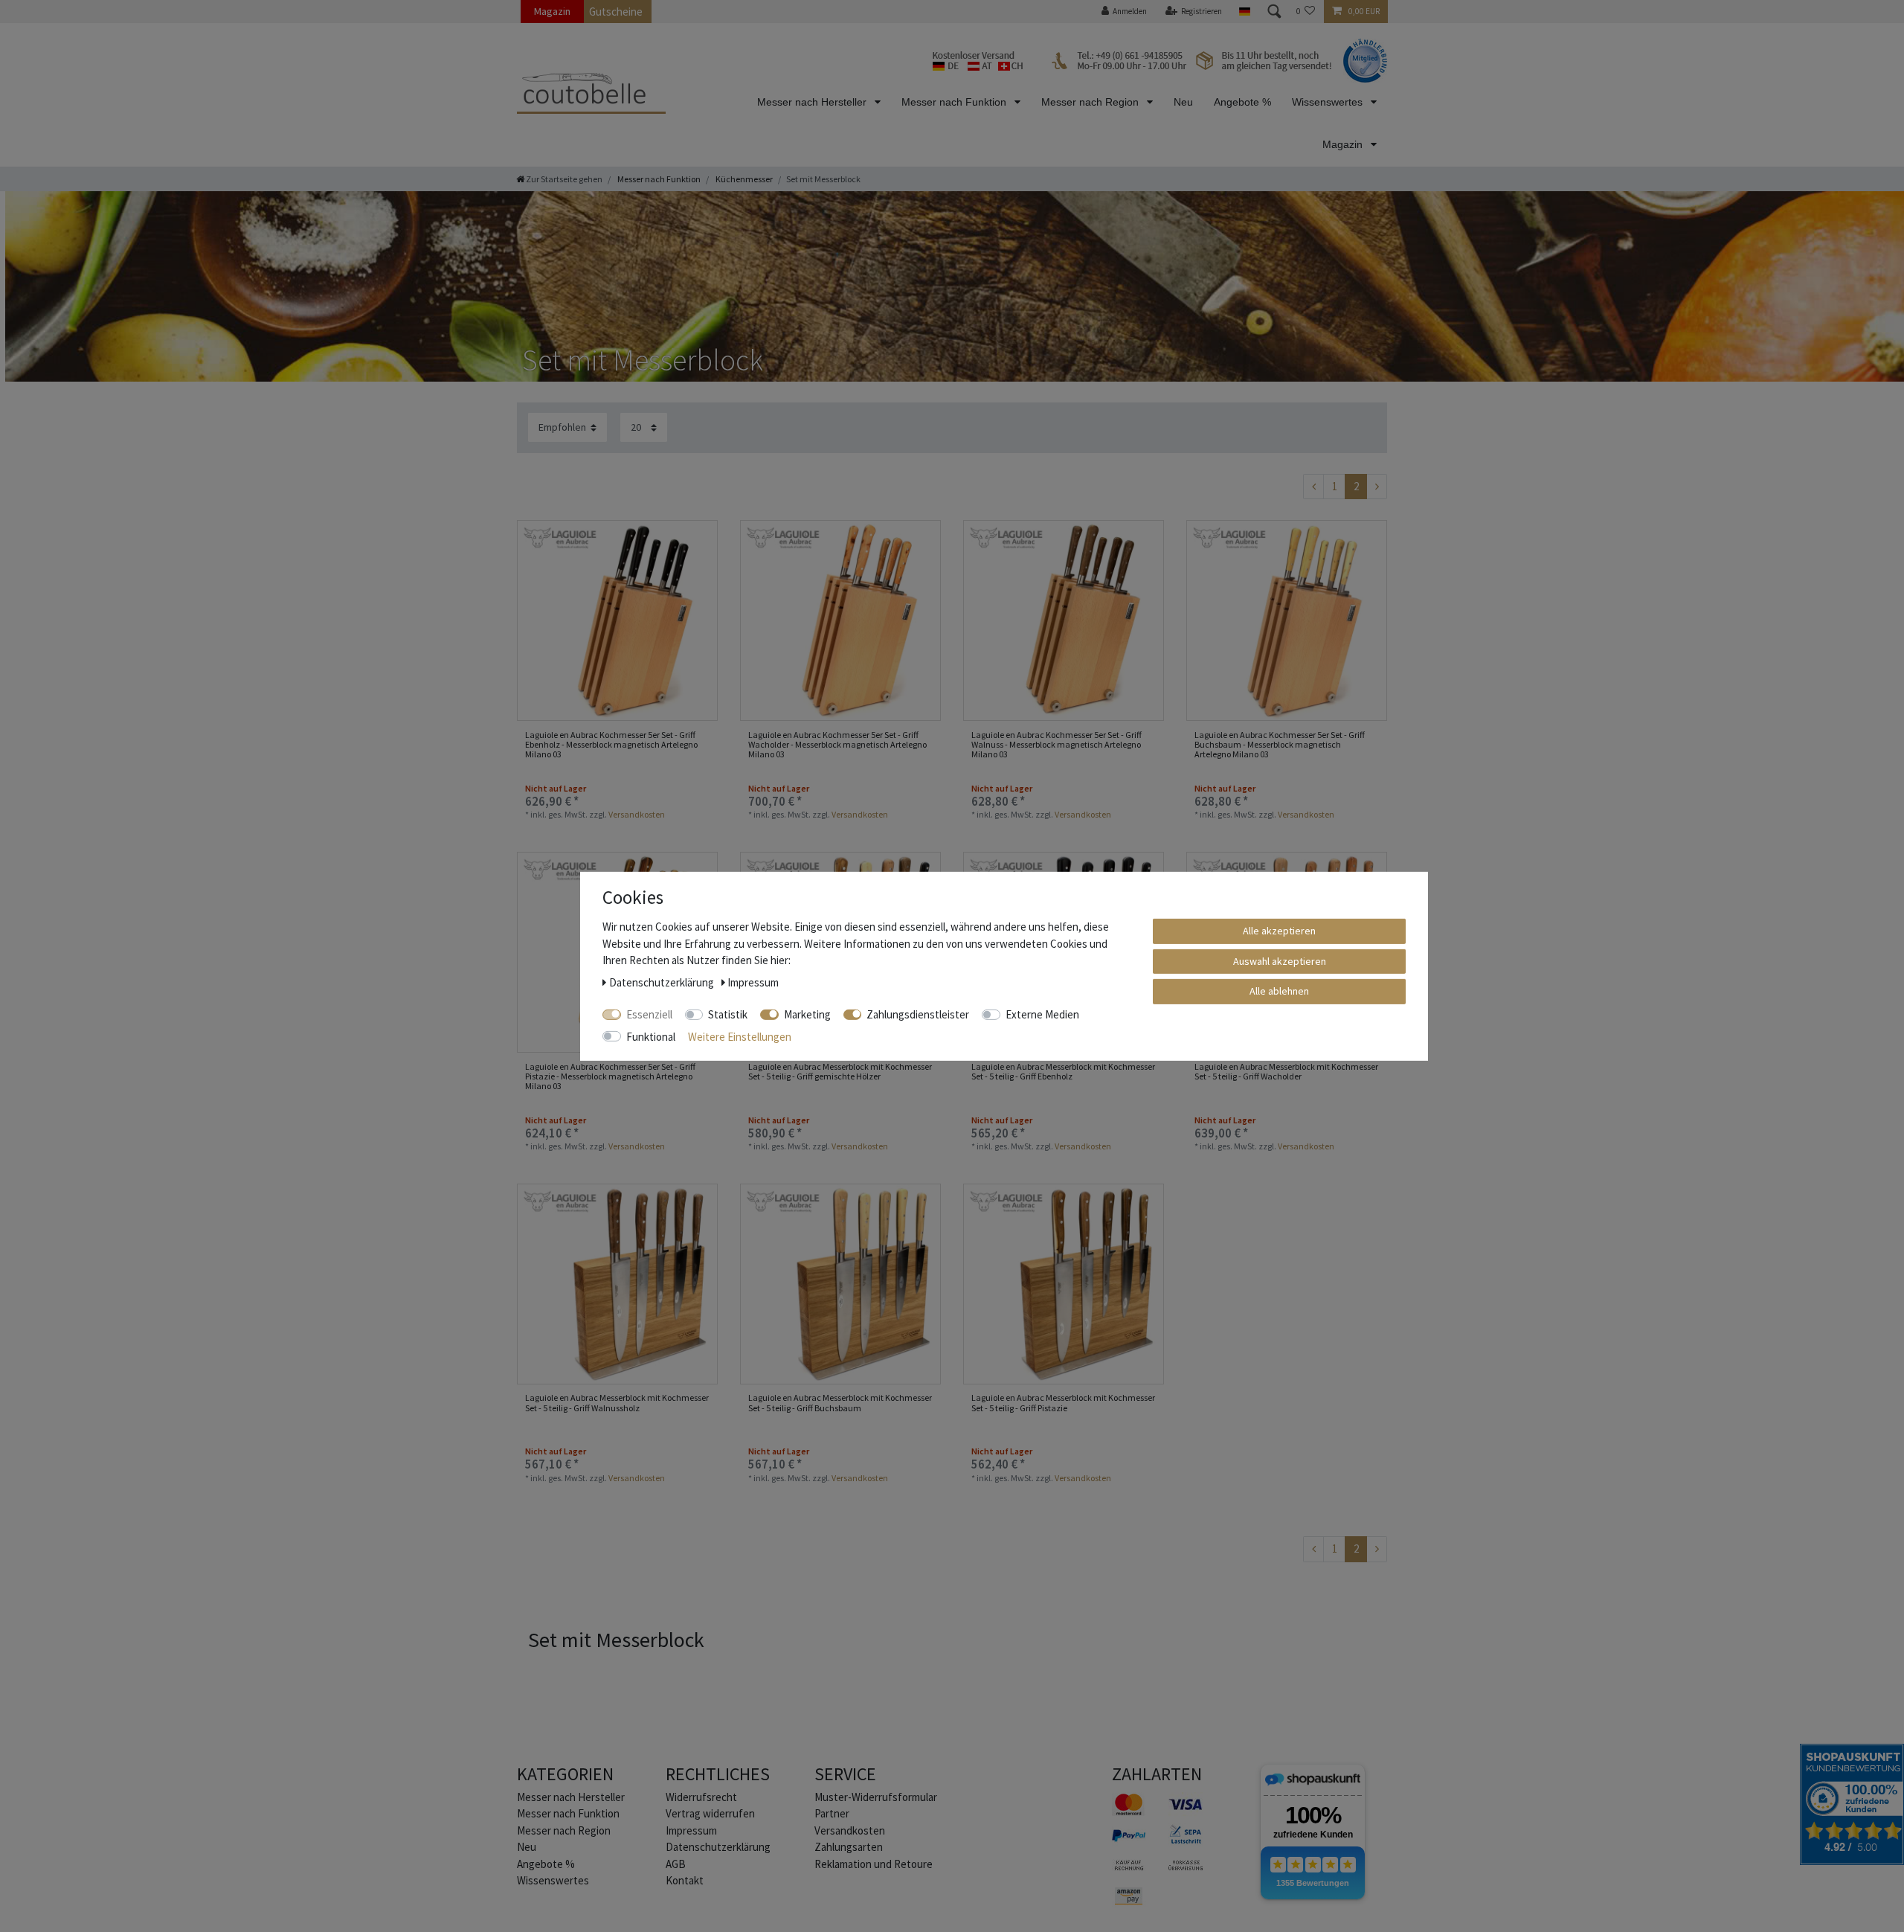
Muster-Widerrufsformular (876, 1797)
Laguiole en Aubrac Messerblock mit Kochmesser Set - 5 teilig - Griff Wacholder (1286, 1072)
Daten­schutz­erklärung (718, 1847)
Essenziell (649, 1014)
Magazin (552, 11)
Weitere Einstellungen (740, 1036)
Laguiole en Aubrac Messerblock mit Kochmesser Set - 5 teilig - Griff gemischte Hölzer (840, 1072)
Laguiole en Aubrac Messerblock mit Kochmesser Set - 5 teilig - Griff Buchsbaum (840, 1403)
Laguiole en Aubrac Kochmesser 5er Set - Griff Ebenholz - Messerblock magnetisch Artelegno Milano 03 (611, 745)
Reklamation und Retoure (874, 1864)
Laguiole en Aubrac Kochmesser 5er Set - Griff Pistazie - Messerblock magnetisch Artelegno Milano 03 (610, 1076)
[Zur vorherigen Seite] (1313, 487)
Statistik (728, 1014)
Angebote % (1242, 102)
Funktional (651, 1036)
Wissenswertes (1329, 102)
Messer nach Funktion (955, 102)
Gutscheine (616, 12)
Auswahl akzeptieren (1280, 960)
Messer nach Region (1091, 102)
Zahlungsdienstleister (918, 1014)
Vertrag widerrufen (710, 1813)
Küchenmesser (743, 179)
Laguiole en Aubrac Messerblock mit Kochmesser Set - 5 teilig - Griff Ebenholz (1063, 1072)
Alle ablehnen (1279, 990)
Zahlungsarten (849, 1847)
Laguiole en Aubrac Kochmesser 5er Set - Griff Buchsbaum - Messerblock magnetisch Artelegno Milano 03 (1280, 745)
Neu (1183, 102)
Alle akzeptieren (1279, 930)
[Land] (1244, 12)
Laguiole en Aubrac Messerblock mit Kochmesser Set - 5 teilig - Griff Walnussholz (617, 1403)
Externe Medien (1042, 1014)
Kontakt (685, 1880)
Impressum (691, 1830)
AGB (676, 1864)
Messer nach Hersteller (813, 102)
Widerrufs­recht (701, 1797)
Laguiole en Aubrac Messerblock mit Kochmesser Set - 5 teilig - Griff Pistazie (1063, 1403)
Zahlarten (1157, 1774)
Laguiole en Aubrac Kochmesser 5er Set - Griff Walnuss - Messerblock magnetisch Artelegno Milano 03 (1056, 745)
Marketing (807, 1014)
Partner (832, 1813)
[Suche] (1273, 12)
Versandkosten (637, 814)
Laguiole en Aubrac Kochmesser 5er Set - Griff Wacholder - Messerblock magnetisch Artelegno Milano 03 (837, 745)
